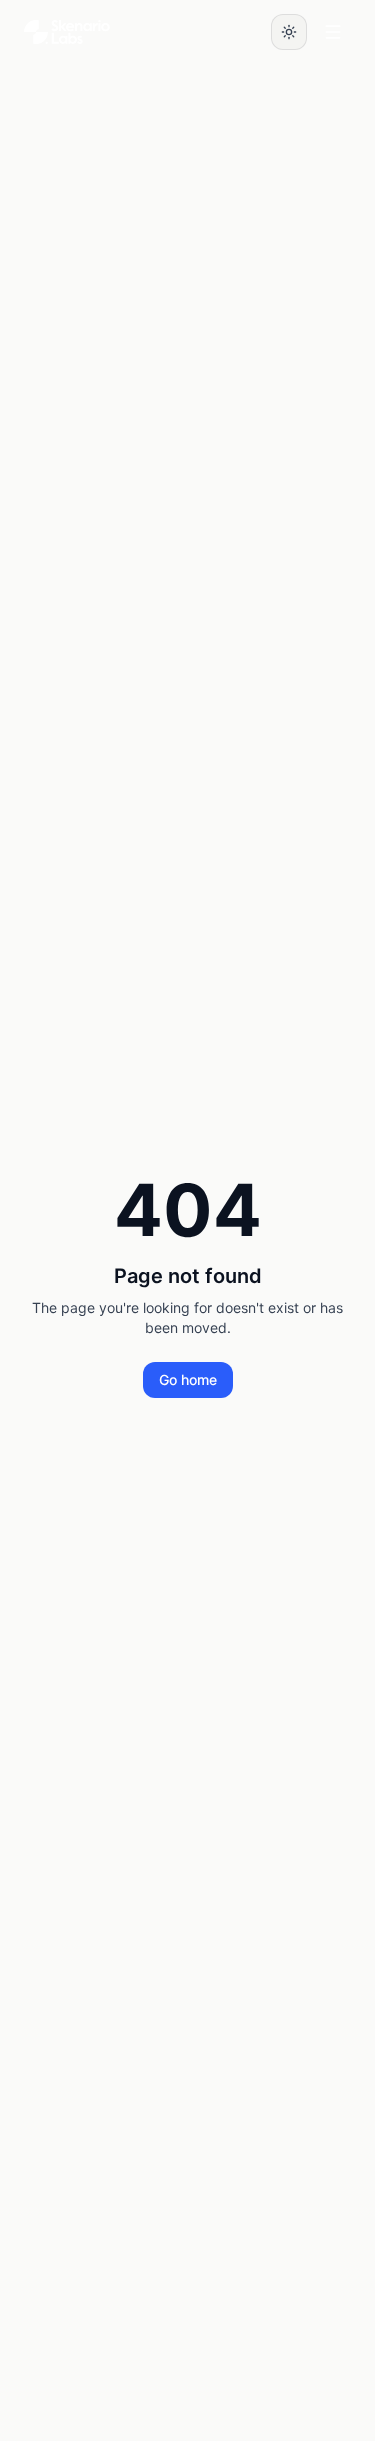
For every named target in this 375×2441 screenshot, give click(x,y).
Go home (188, 1379)
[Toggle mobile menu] (333, 32)
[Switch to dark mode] (289, 32)
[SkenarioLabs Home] (67, 32)
